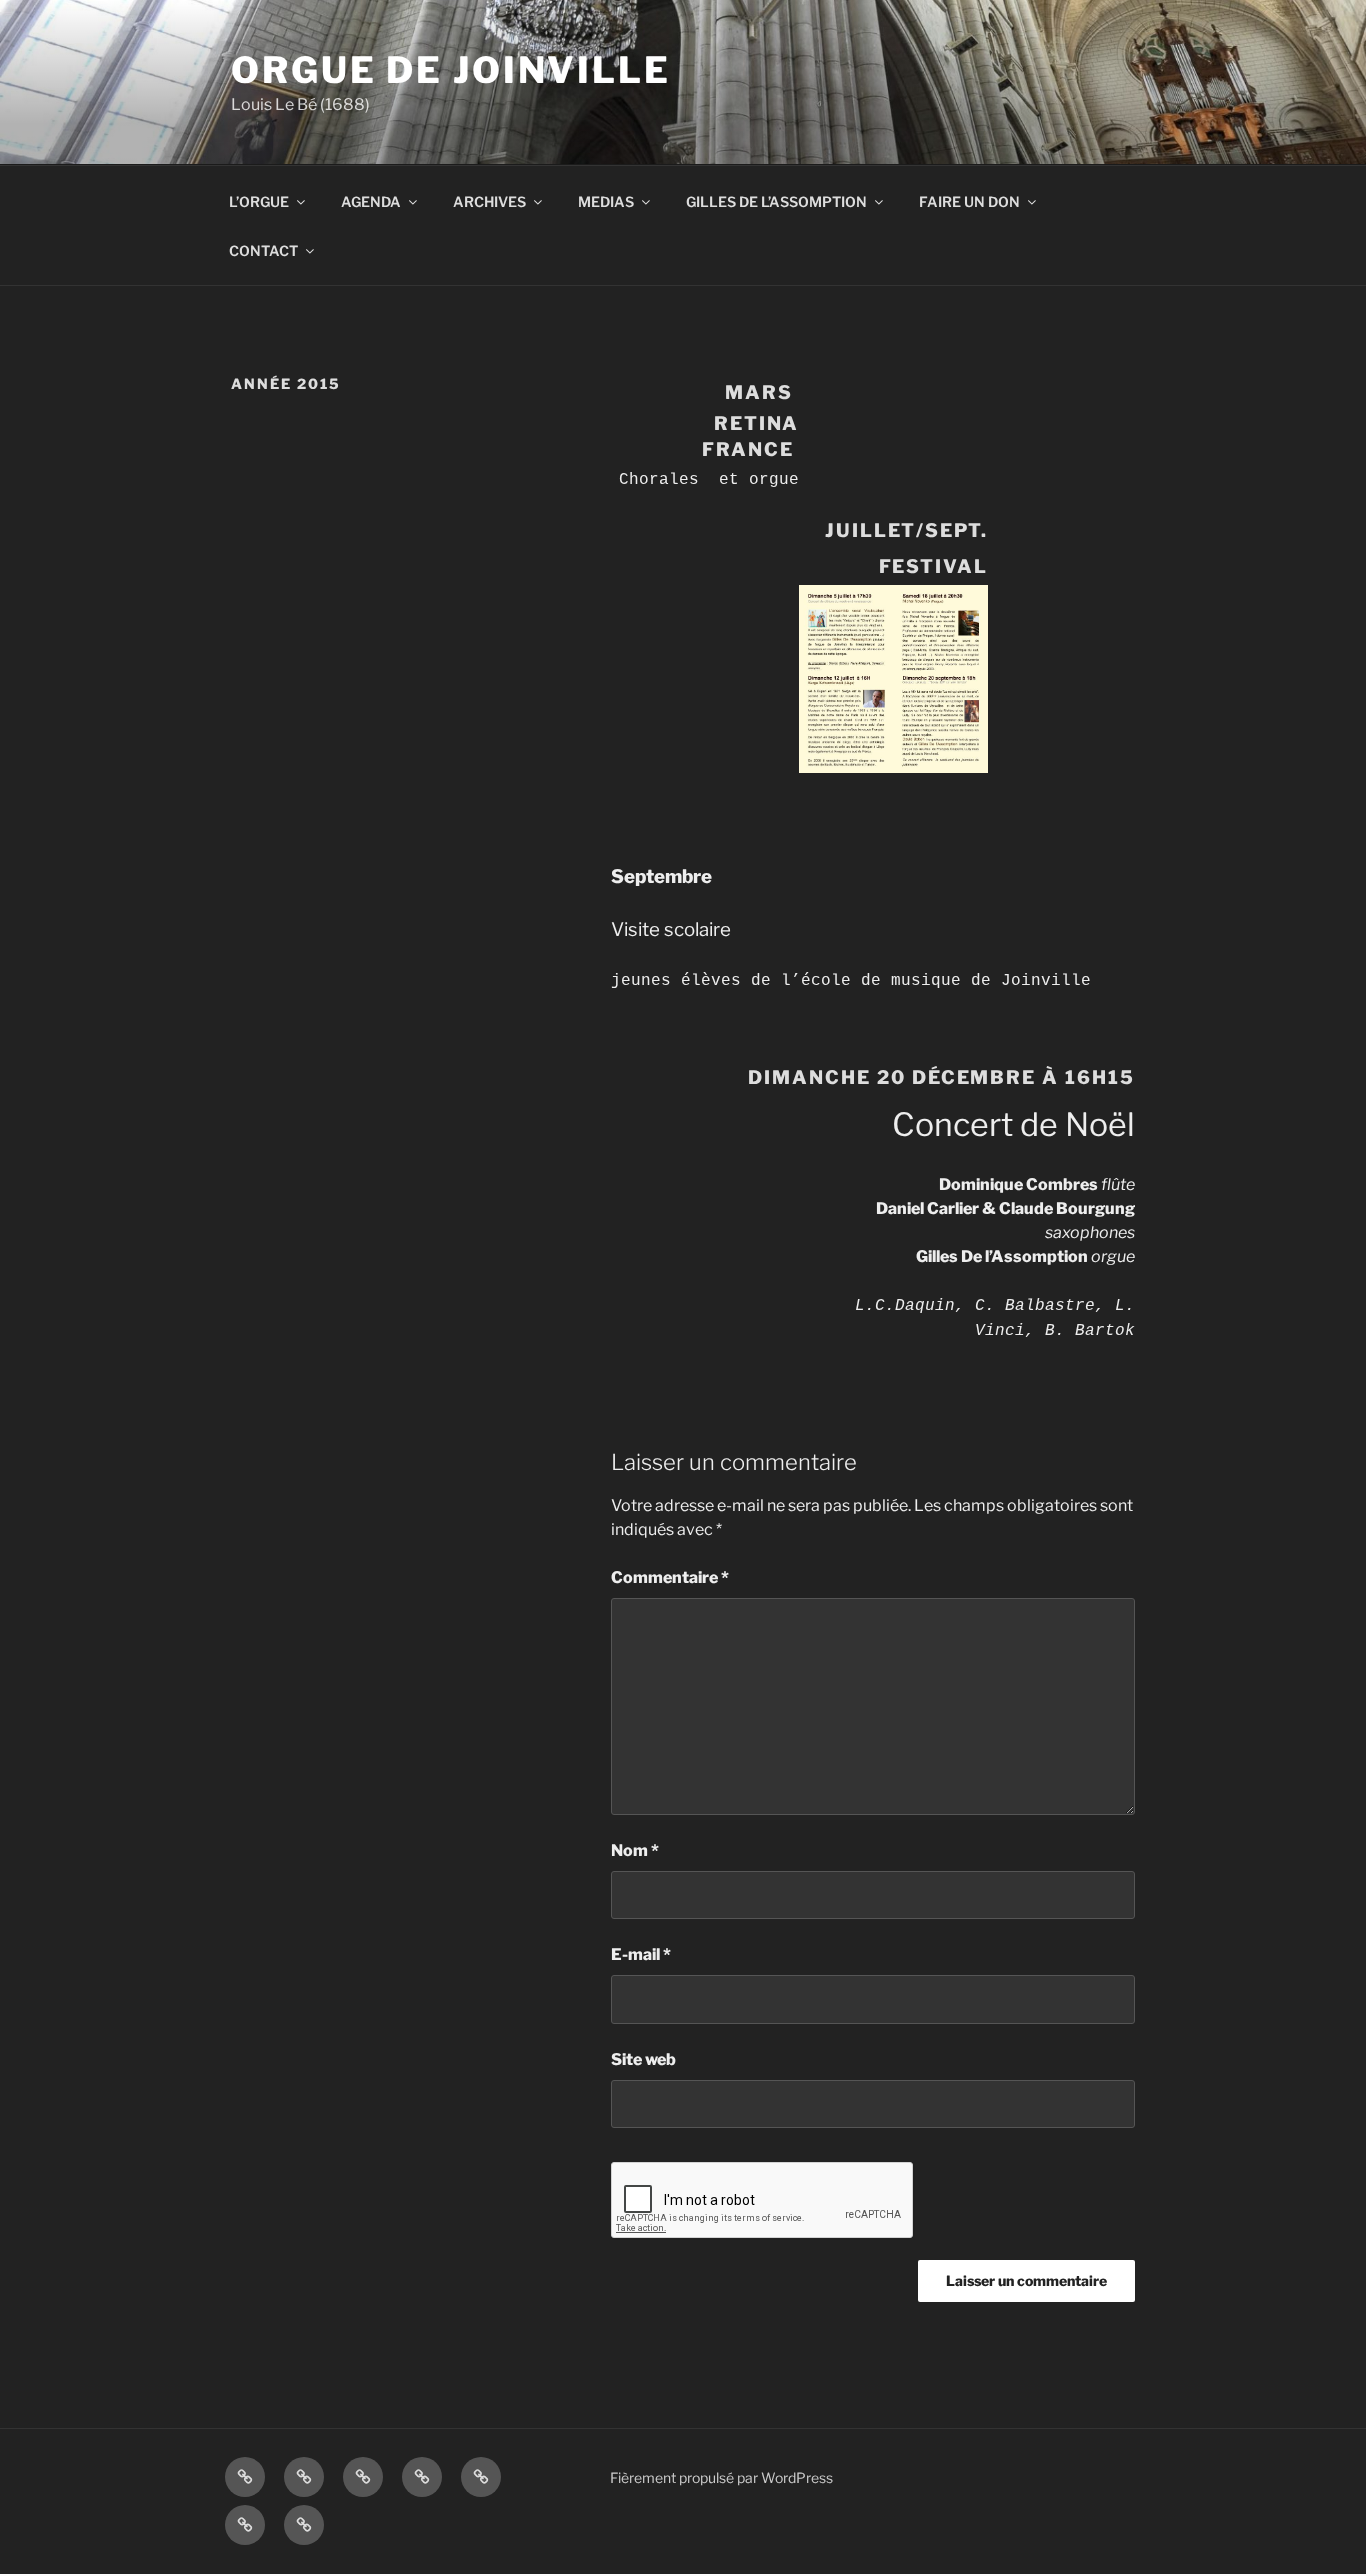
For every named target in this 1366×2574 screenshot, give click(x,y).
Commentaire (670, 1577)
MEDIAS (606, 201)
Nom (635, 1850)
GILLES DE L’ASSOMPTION (776, 201)
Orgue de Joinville (451, 70)
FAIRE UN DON (969, 201)
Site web (643, 2059)
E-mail (641, 1954)
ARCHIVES (489, 201)
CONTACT (263, 250)
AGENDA (371, 201)
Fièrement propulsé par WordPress (721, 2477)
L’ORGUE (259, 201)
